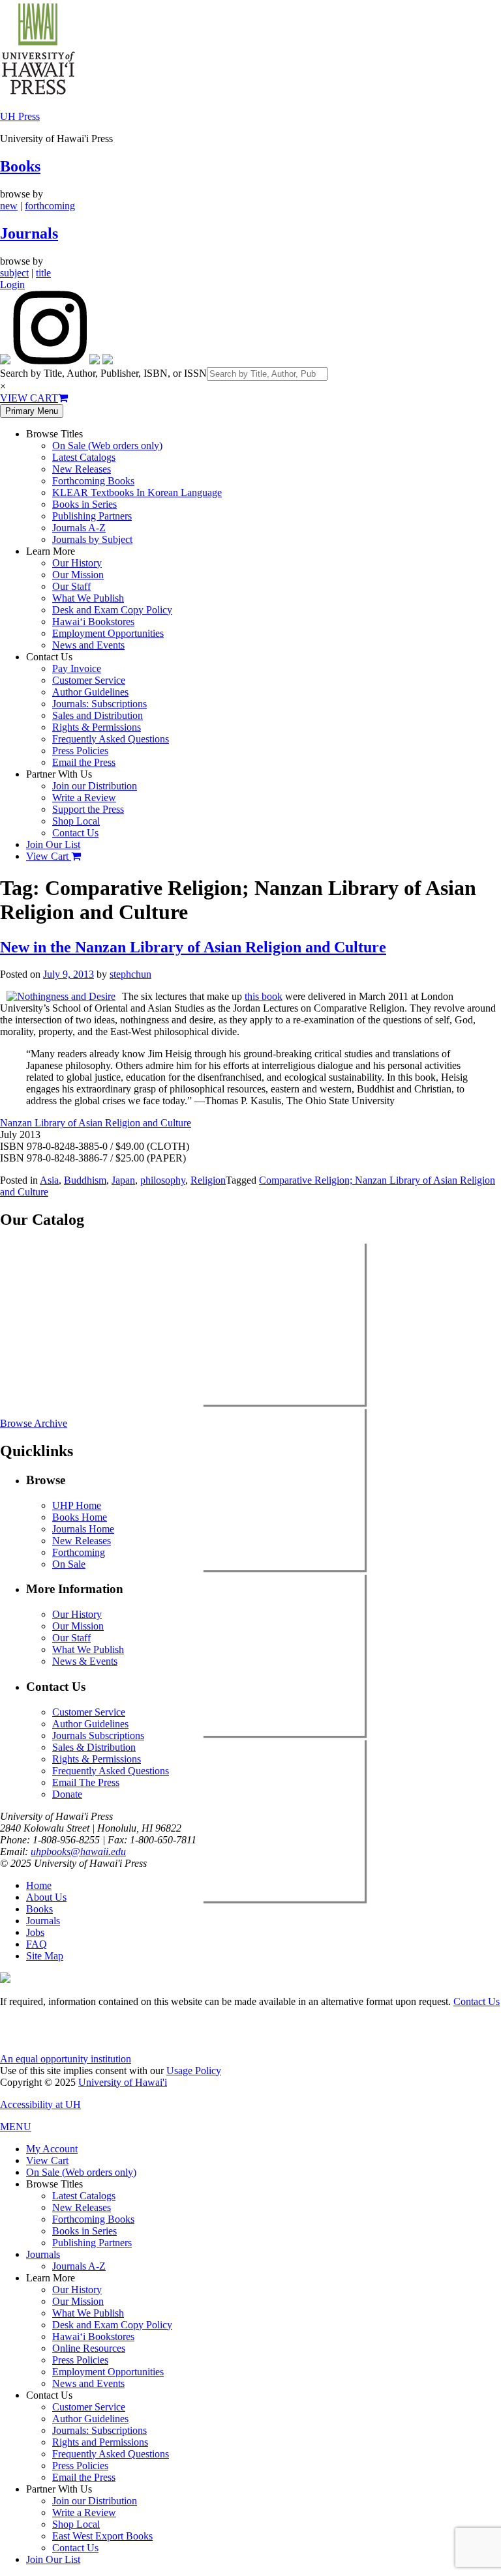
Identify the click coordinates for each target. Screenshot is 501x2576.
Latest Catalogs (84, 457)
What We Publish (88, 598)
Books (20, 166)
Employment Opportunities (108, 633)
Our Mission (78, 575)
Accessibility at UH (40, 2104)
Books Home (80, 1517)
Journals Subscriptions (98, 1735)
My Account (52, 2149)
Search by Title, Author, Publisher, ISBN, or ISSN (103, 373)
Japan (123, 1180)
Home (39, 1885)
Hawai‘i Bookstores (93, 622)
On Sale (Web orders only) (107, 446)
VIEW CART (29, 398)
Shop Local (76, 821)
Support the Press (88, 809)
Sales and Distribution (98, 715)
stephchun (130, 974)
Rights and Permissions (100, 2442)
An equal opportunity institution (66, 2059)
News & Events (85, 1661)
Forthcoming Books (93, 481)
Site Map (45, 1956)
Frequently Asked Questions (111, 739)
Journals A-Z (79, 528)
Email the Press (84, 762)
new (9, 206)
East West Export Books (102, 2536)
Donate (67, 1794)
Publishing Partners (92, 516)
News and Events (88, 645)
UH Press (20, 116)
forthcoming (50, 206)
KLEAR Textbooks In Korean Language (137, 492)
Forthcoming (79, 1552)
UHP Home (77, 1505)
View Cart (49, 856)
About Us (46, 1897)
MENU (16, 2127)
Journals (29, 233)
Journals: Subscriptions (99, 704)
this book (264, 996)
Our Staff (71, 586)
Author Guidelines (90, 692)
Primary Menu (32, 411)
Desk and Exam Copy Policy (112, 610)
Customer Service (89, 680)
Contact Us (75, 833)
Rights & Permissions (97, 727)
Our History (77, 563)
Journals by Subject (92, 539)
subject (14, 273)
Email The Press (86, 1782)
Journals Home (83, 1529)
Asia (49, 1180)
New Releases (82, 469)
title (43, 273)
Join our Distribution (95, 786)
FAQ (37, 1944)
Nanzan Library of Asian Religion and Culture (96, 1123)
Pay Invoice (77, 668)
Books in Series (84, 504)
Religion (208, 1180)
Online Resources (89, 2348)
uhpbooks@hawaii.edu (78, 1852)
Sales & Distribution (94, 1747)
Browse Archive (34, 1423)
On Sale (69, 1564)
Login (12, 285)
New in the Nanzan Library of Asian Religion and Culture (193, 947)
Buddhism (85, 1180)
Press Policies (80, 751)
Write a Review (84, 798)
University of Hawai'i (123, 2082)
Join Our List (53, 844)
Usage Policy (194, 2071)
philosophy (163, 1180)
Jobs (35, 1932)
